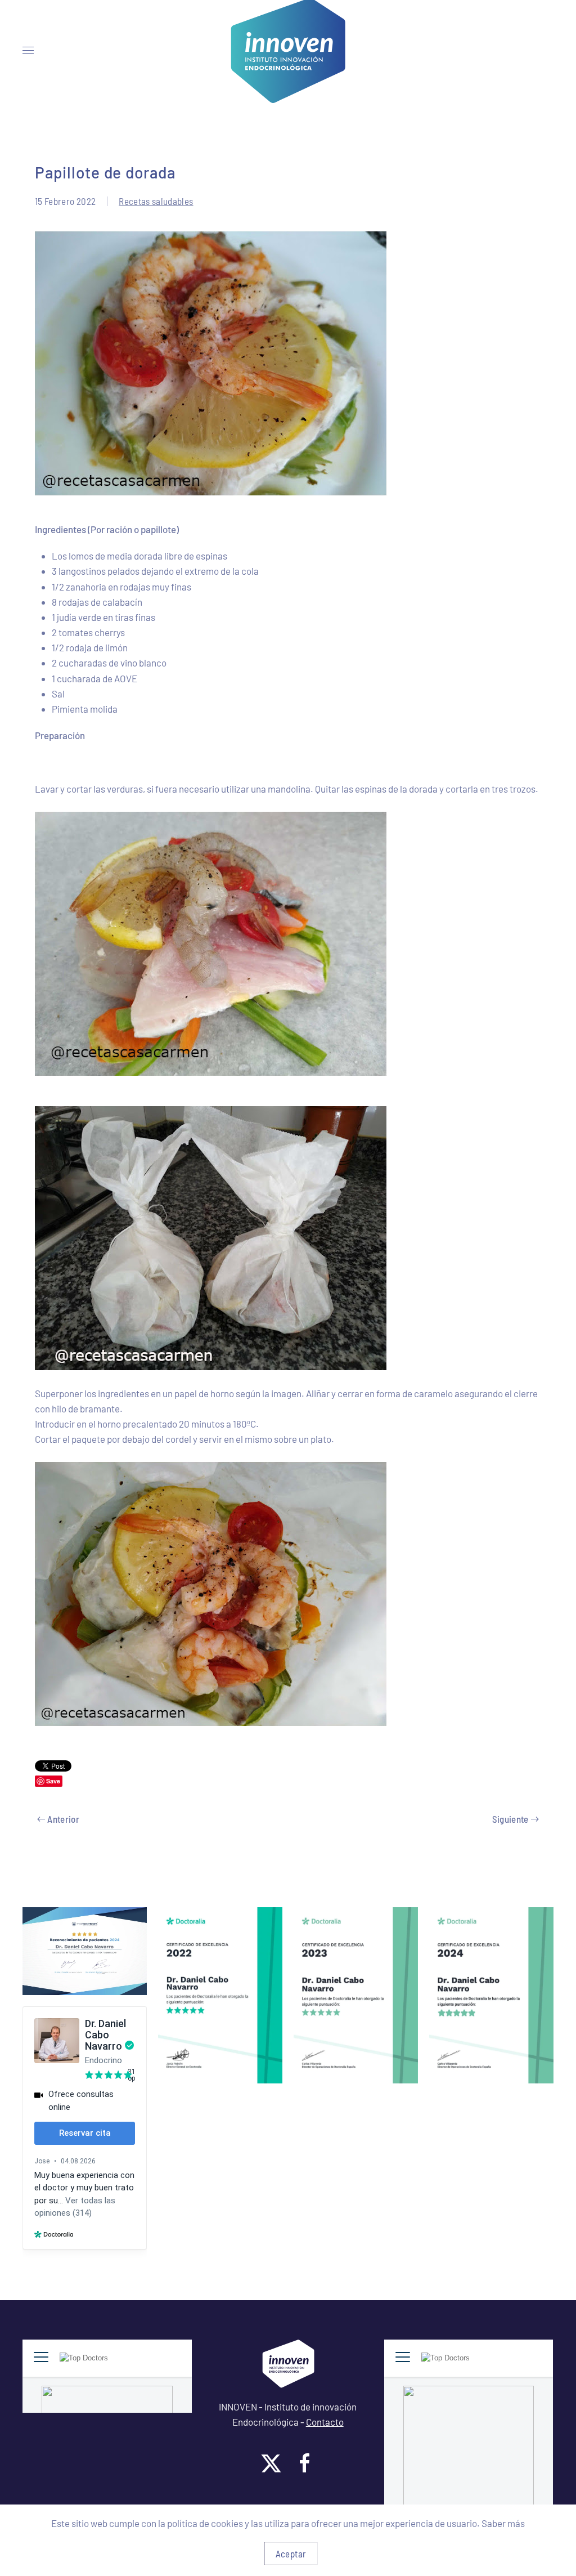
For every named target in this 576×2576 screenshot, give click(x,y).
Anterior (63, 1819)
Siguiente (510, 1819)
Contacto (325, 2422)
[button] (28, 51)
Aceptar (291, 2553)
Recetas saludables (156, 201)
